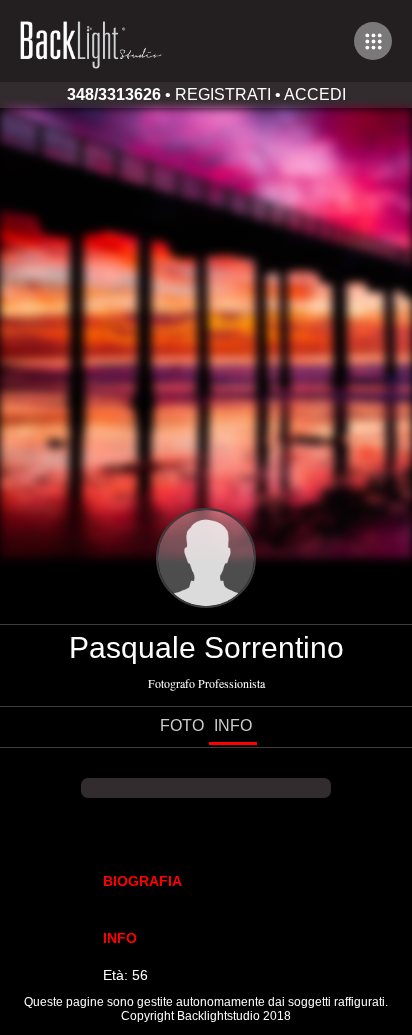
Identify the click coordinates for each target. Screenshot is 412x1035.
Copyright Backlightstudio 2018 (206, 1016)
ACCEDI (315, 94)
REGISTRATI (223, 94)
